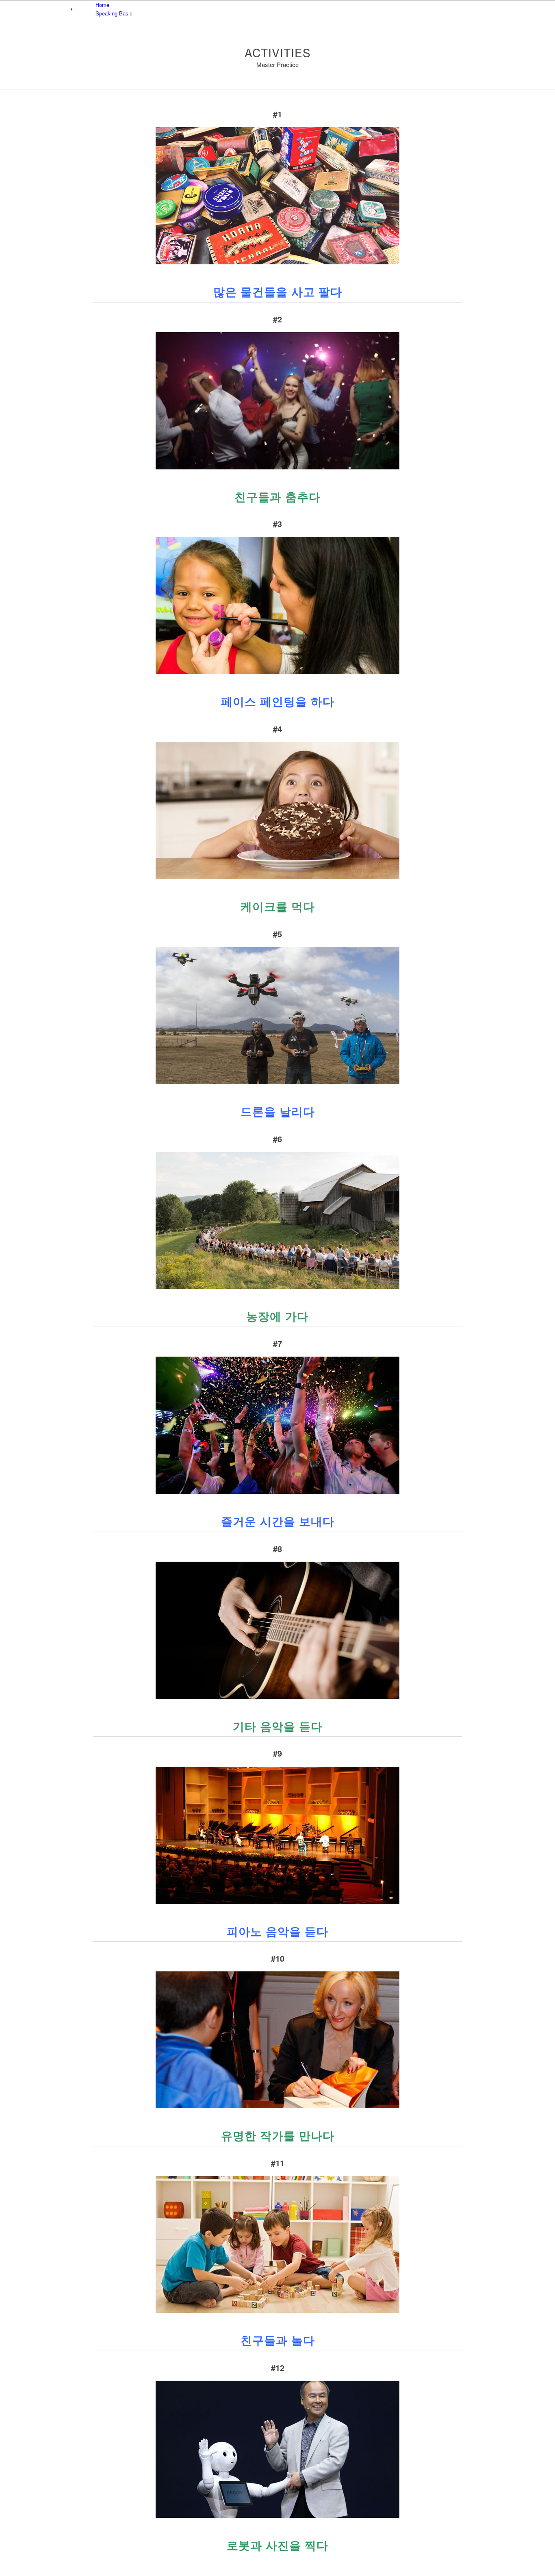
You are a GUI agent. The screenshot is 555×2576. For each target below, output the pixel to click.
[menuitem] (279, 5)
